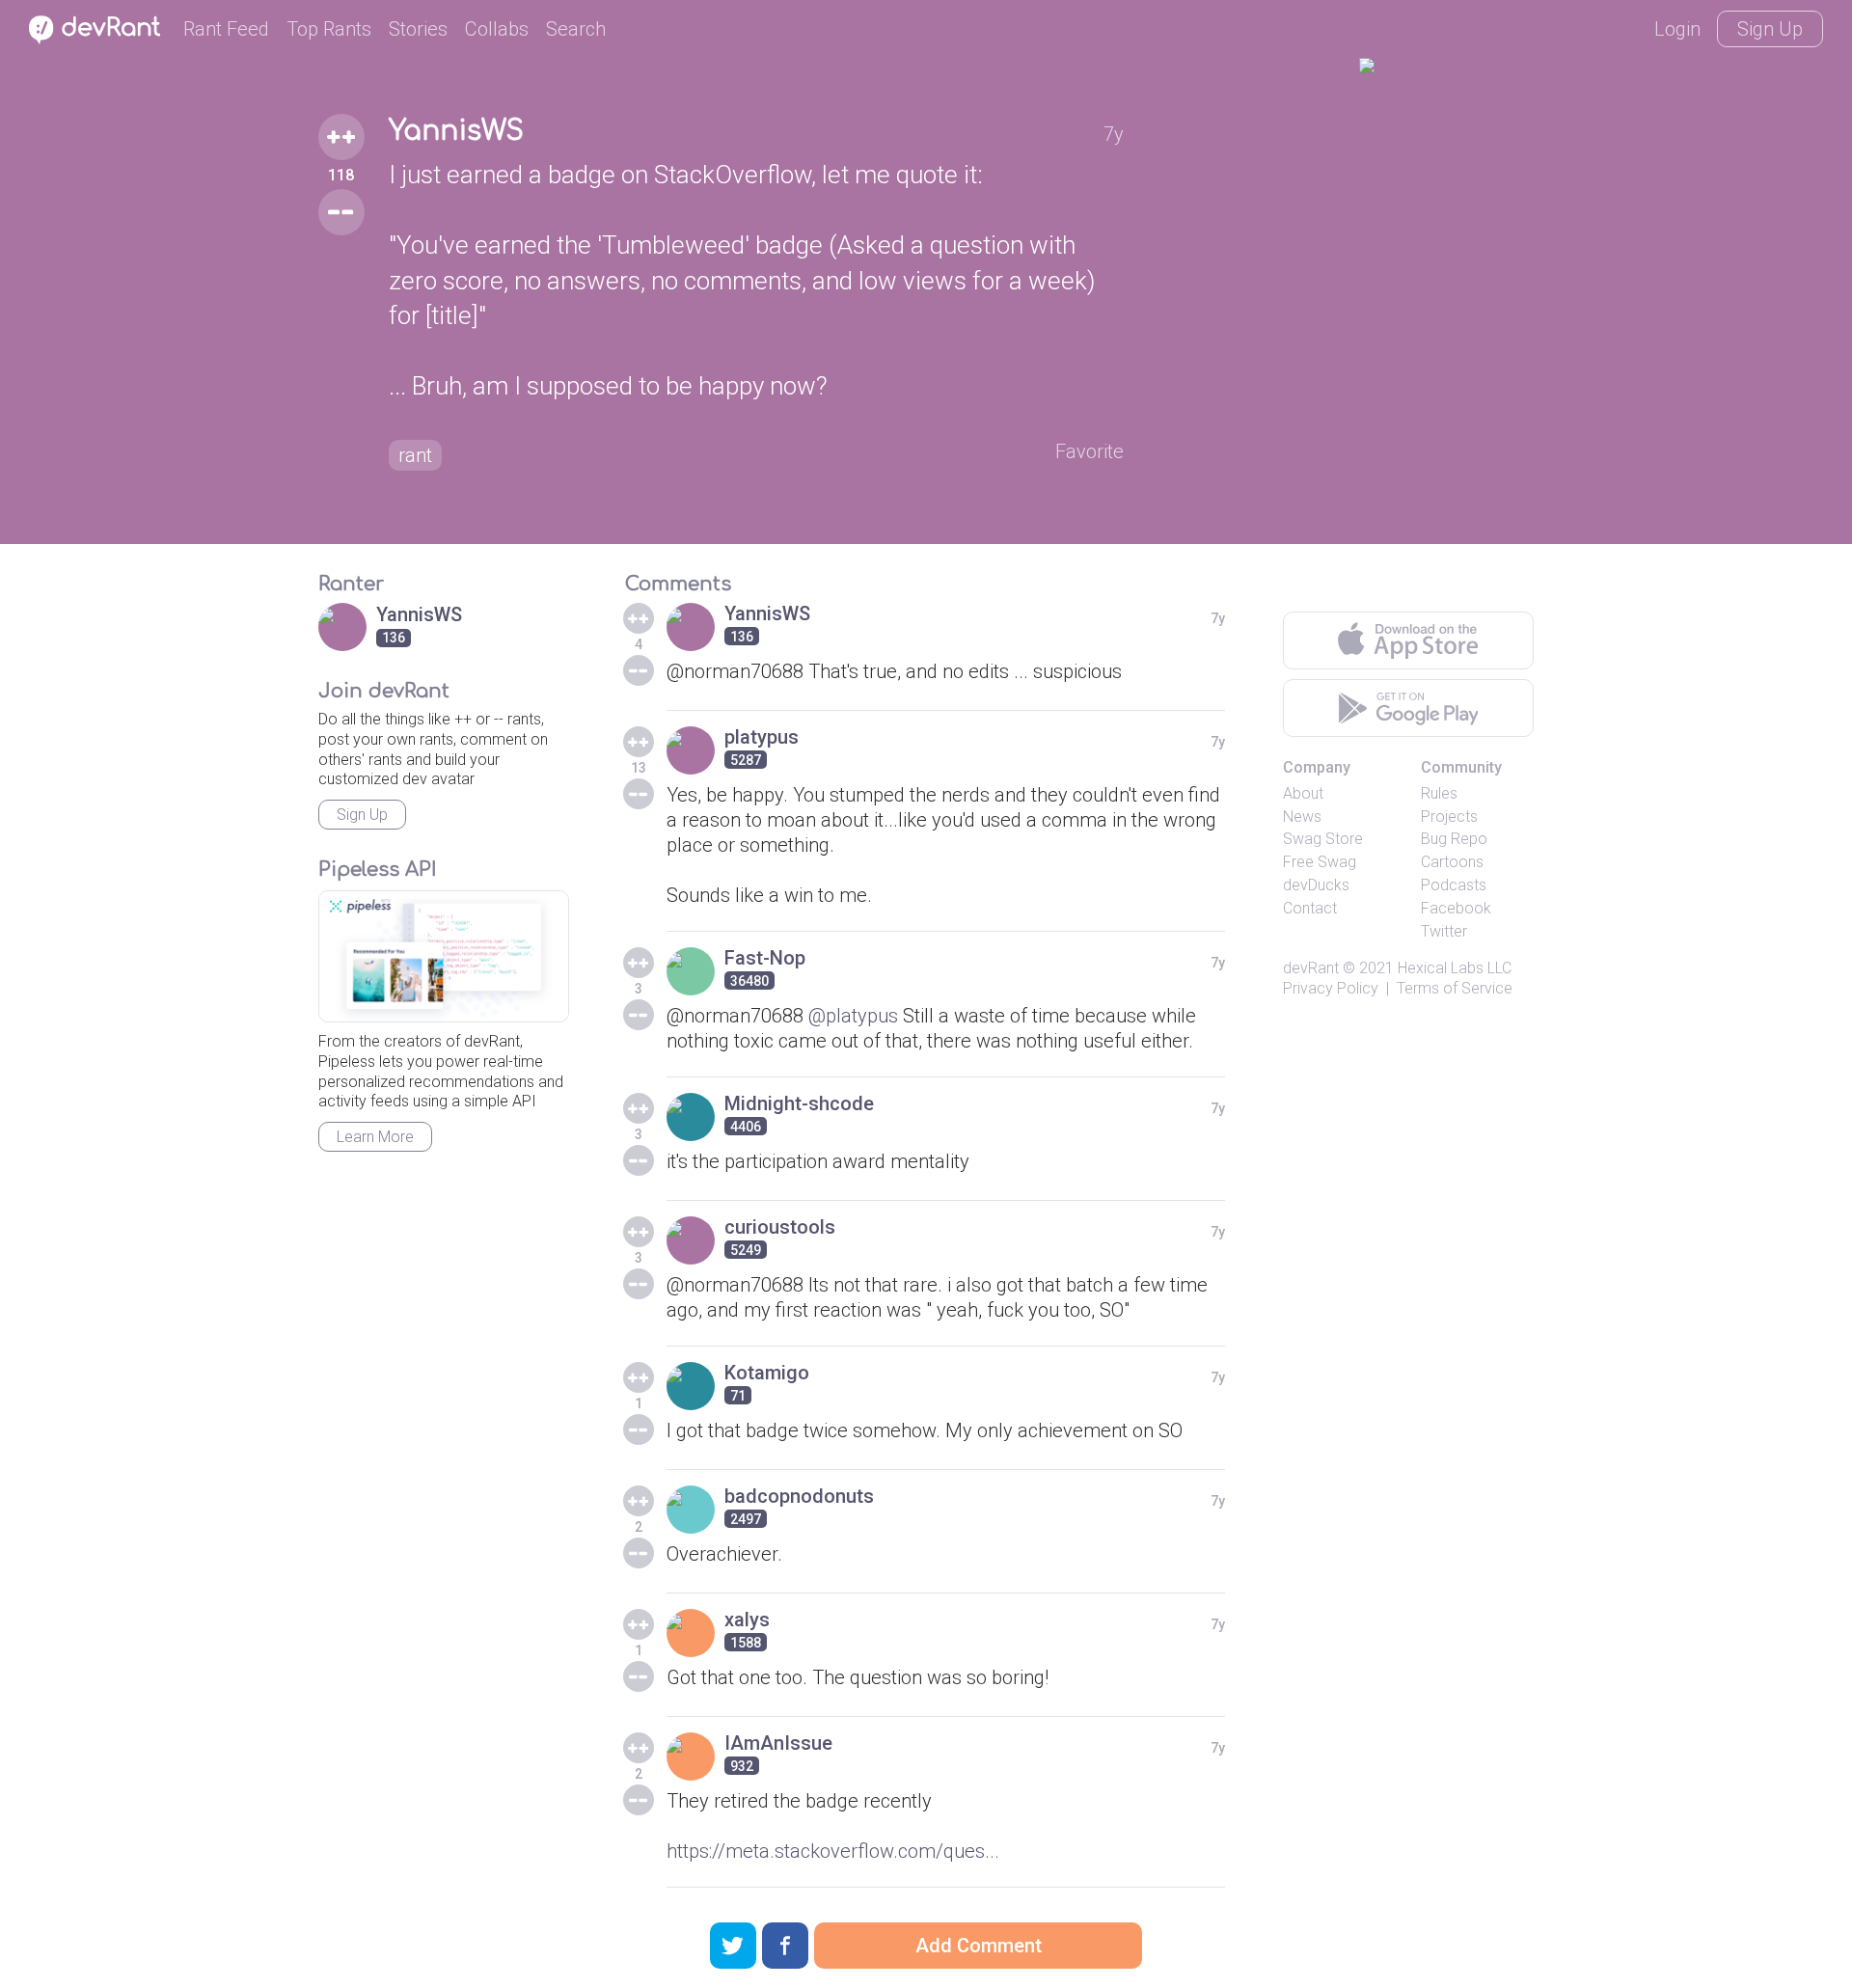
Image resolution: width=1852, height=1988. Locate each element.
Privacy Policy (1331, 988)
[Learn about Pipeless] (444, 956)
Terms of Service (1455, 988)
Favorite (1089, 451)
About (1303, 793)
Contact (1310, 908)
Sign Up (1770, 29)
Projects (1449, 817)
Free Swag (1320, 862)
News (1302, 817)
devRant (1311, 968)
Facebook (1456, 908)
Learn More (375, 1137)
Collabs (497, 29)
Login (1677, 29)
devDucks (1316, 885)
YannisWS (456, 131)
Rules (1439, 793)
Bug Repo (1454, 839)
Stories (418, 29)
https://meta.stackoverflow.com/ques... (833, 1851)
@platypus (853, 1016)
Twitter (1444, 931)
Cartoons (1452, 862)
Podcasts (1454, 885)
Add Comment (979, 1946)
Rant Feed (226, 29)
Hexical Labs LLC (1455, 968)
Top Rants (329, 29)
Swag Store (1323, 839)
